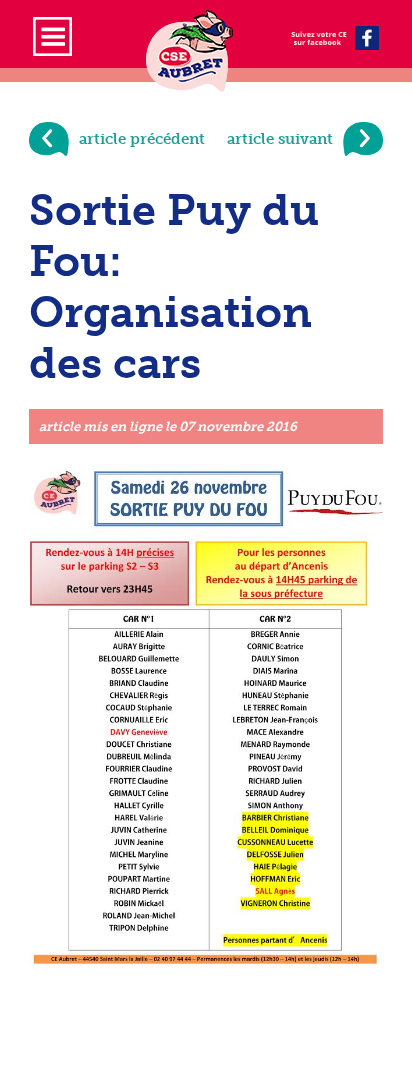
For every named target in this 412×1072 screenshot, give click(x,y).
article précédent (142, 139)
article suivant (280, 139)
